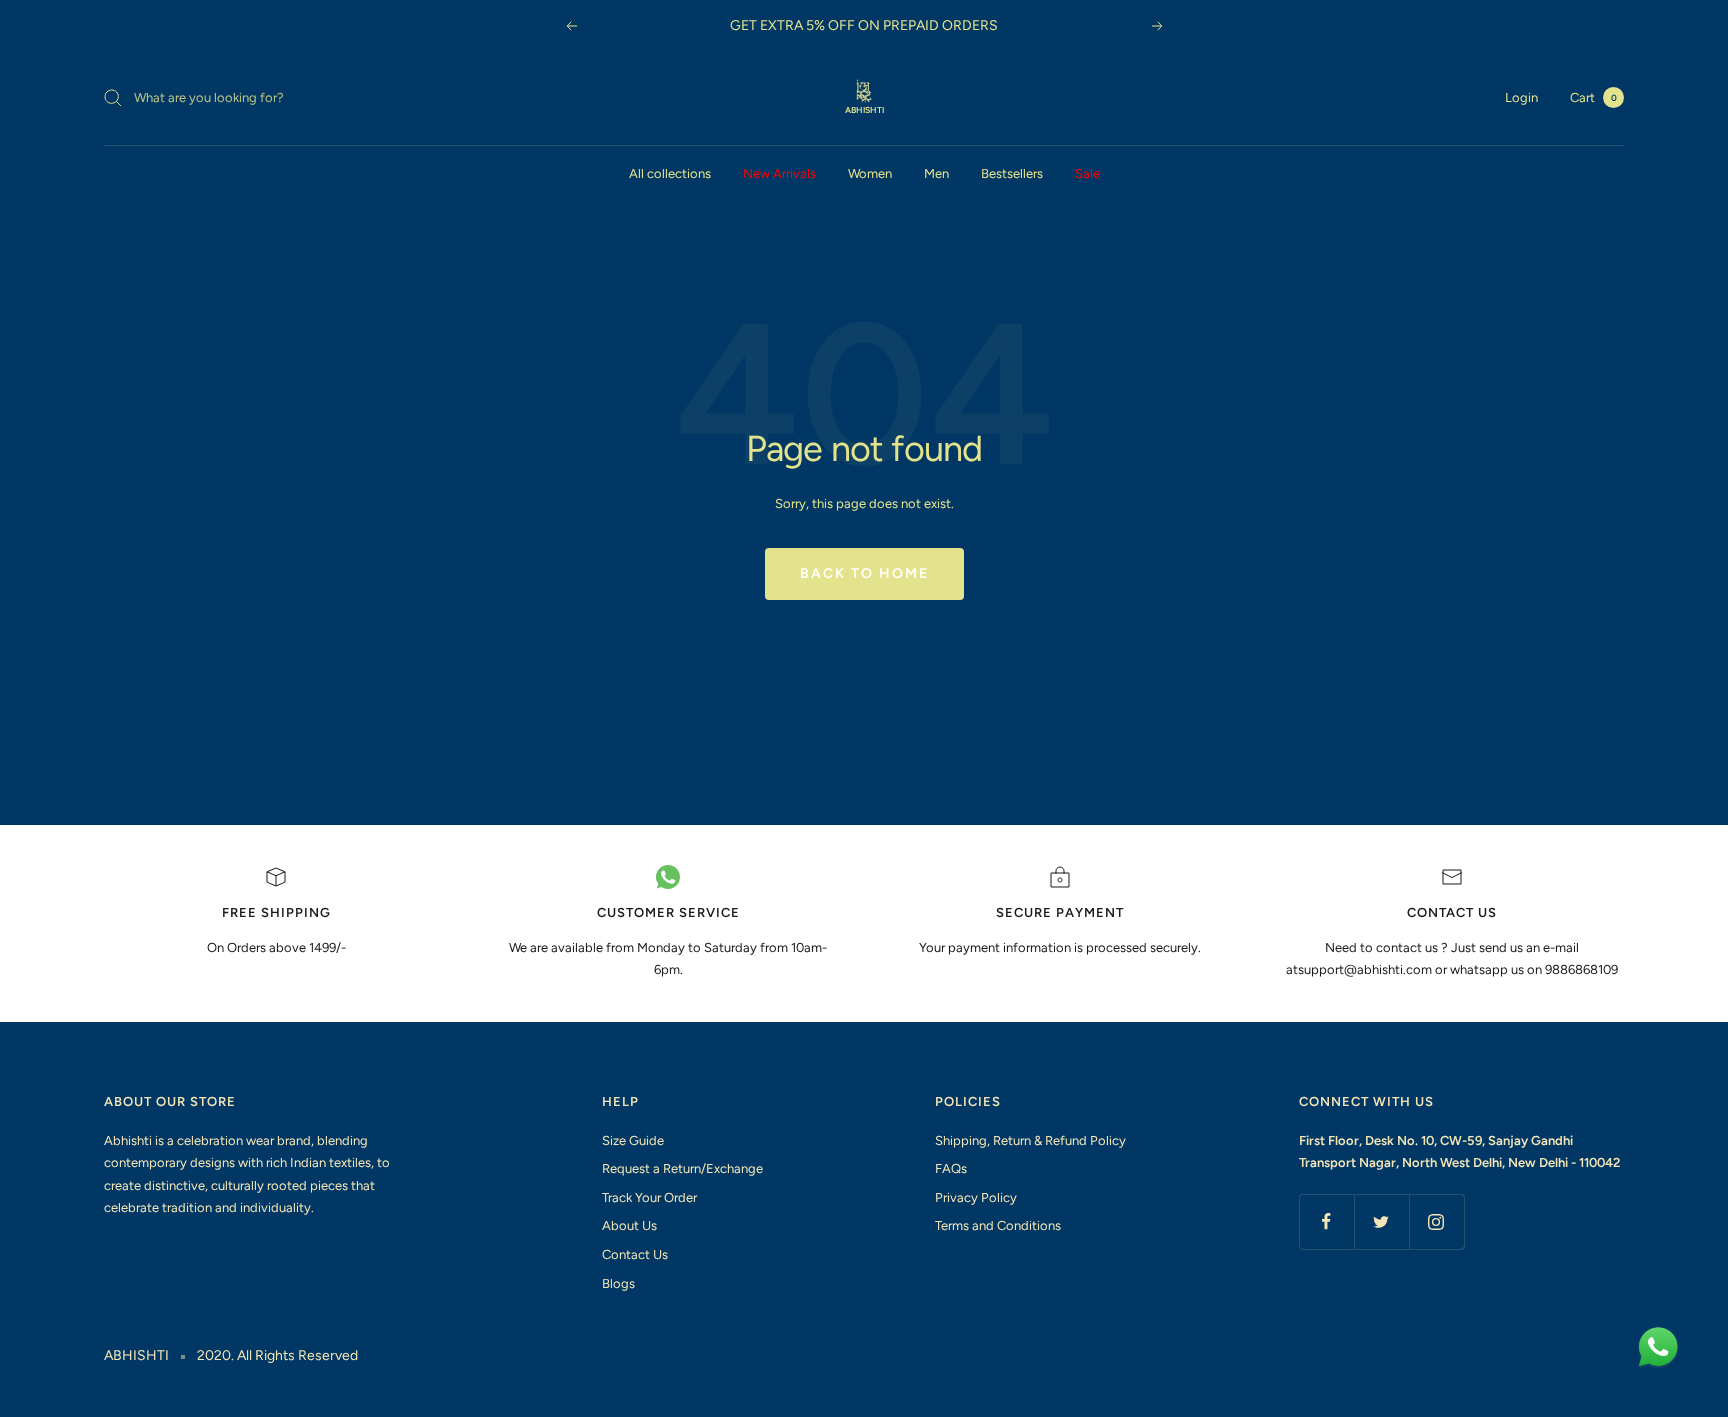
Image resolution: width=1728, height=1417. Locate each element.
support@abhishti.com (1366, 969)
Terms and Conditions (998, 1225)
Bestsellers (1012, 173)
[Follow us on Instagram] (1436, 1221)
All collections (670, 173)
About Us (629, 1225)
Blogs (618, 1283)
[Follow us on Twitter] (1381, 1221)
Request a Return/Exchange (682, 1168)
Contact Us (635, 1254)
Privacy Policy (976, 1197)
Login (1521, 97)
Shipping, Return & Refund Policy (1030, 1140)
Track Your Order (649, 1197)
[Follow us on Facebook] (1326, 1221)
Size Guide (633, 1140)
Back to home (864, 573)
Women (870, 173)
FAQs (951, 1168)
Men (936, 173)
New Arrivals (779, 173)
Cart (1593, 97)
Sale (1087, 173)
